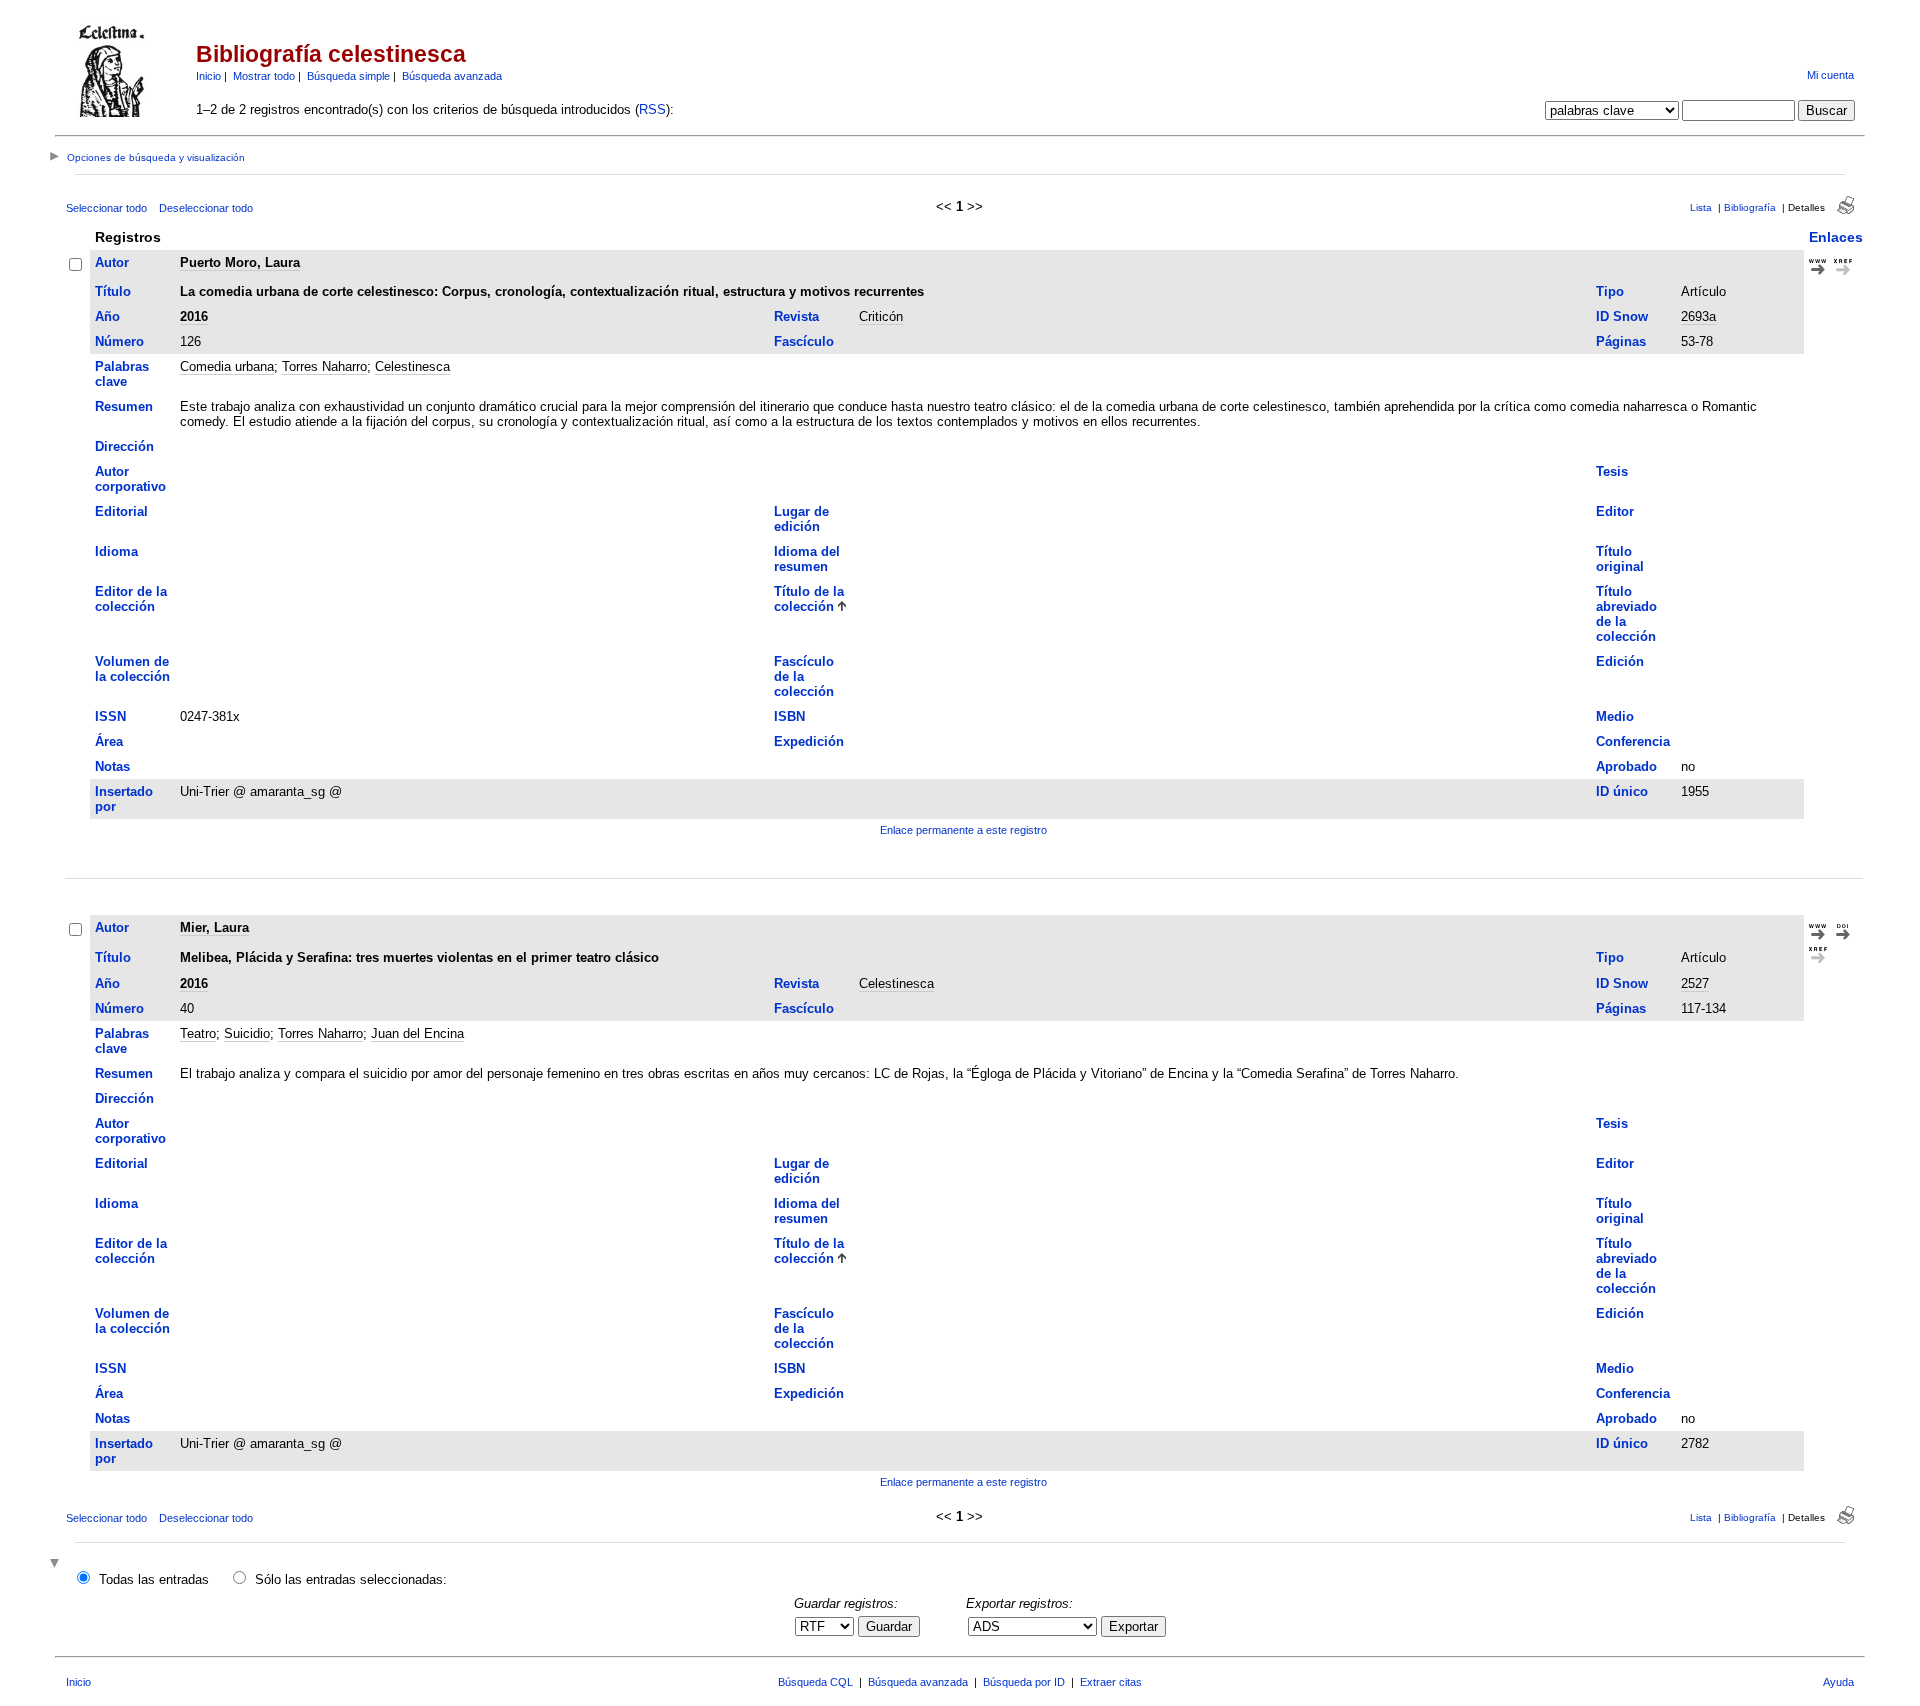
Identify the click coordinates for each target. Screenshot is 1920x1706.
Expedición (809, 741)
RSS (652, 109)
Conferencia (1633, 741)
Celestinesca (412, 366)
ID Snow (1622, 316)
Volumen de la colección (132, 669)
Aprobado (1626, 766)
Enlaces (1836, 237)
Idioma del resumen (807, 559)
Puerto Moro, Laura (240, 262)
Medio (1615, 716)
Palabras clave (122, 374)
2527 (1695, 983)
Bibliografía (1750, 207)
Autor (112, 262)
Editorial (121, 511)
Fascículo (804, 341)
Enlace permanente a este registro (963, 830)
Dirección (124, 446)
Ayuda (1838, 1682)
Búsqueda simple (348, 76)
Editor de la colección (131, 599)
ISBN (789, 716)
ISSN (110, 716)
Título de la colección (809, 599)
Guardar (889, 1626)
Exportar (1133, 1626)
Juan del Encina (417, 1033)
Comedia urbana (227, 366)
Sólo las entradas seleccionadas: (351, 1579)
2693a (1698, 316)
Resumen (124, 406)
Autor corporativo (130, 479)
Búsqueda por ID (1024, 1682)
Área (109, 741)
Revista (796, 316)
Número (119, 341)
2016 (194, 316)
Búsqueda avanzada (452, 76)
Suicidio (247, 1033)
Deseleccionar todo (206, 208)
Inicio (208, 76)
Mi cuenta (1830, 75)
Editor (1615, 511)
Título (113, 291)
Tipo (1610, 291)
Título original (1620, 559)
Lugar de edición (801, 519)
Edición (1620, 661)
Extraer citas (1111, 1682)
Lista (1701, 207)
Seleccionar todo (106, 208)
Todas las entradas (154, 1579)
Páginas (1621, 341)
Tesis (1612, 471)
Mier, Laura (214, 927)
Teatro (198, 1033)
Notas (112, 766)
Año (107, 316)
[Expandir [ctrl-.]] (57, 1564)
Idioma (116, 551)
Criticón (881, 316)
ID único (1622, 791)
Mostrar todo (264, 76)
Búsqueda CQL (815, 1682)
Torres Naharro (324, 366)
